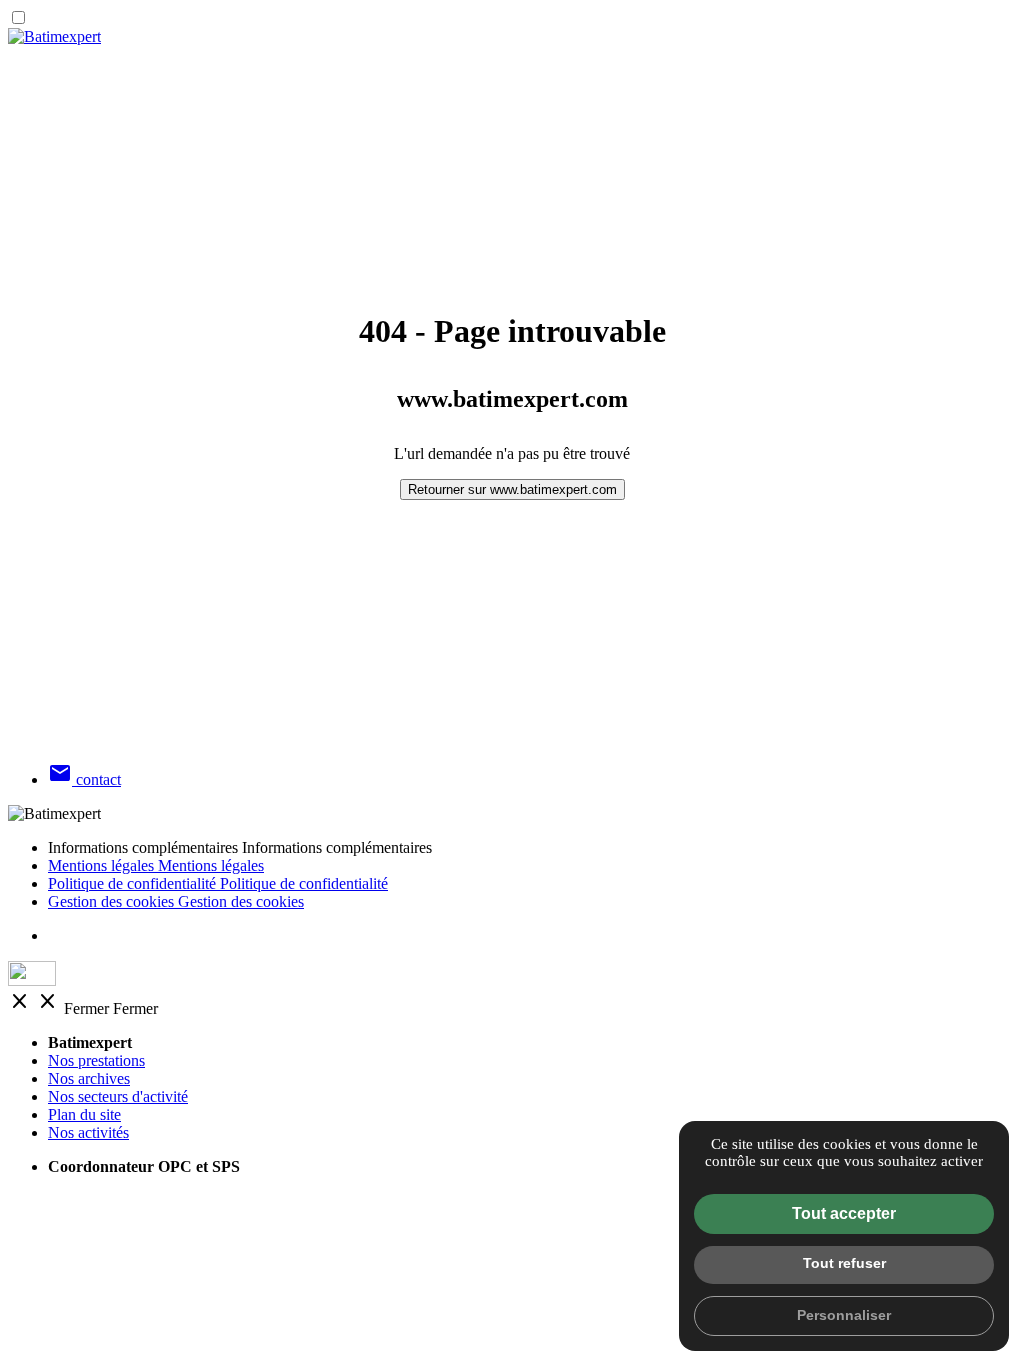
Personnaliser (844, 1315)
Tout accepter (844, 1213)
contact (84, 779)
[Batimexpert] (54, 36)
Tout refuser (844, 1263)
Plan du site (84, 1114)
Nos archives (89, 1078)
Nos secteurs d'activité (118, 1096)
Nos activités (88, 1132)
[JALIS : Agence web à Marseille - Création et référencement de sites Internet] (512, 975)
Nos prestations (96, 1060)
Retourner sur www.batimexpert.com (512, 489)
